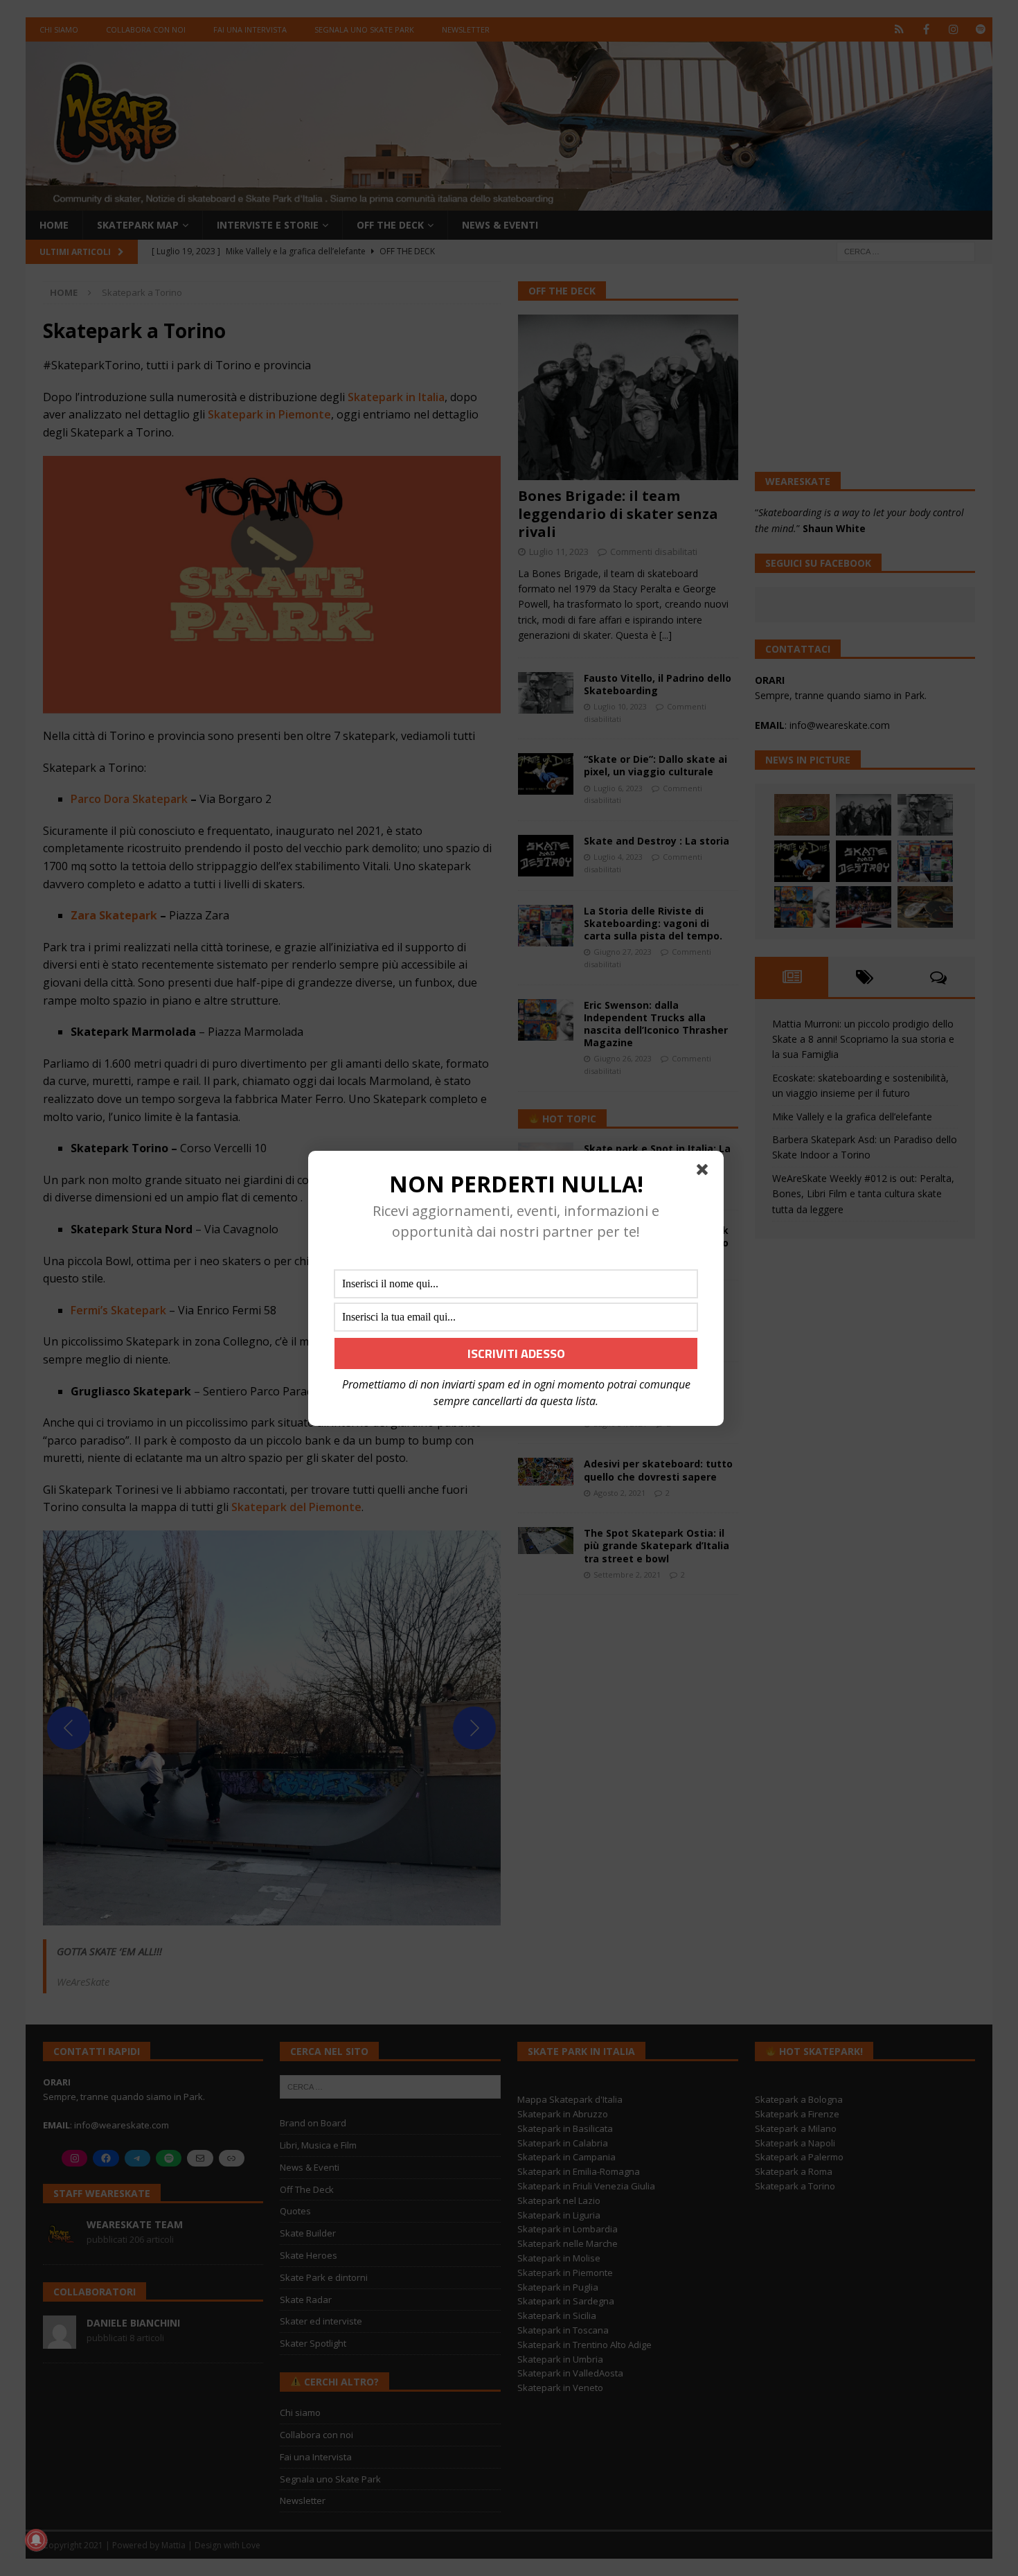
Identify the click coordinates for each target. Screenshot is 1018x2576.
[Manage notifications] (36, 2540)
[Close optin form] (705, 1172)
